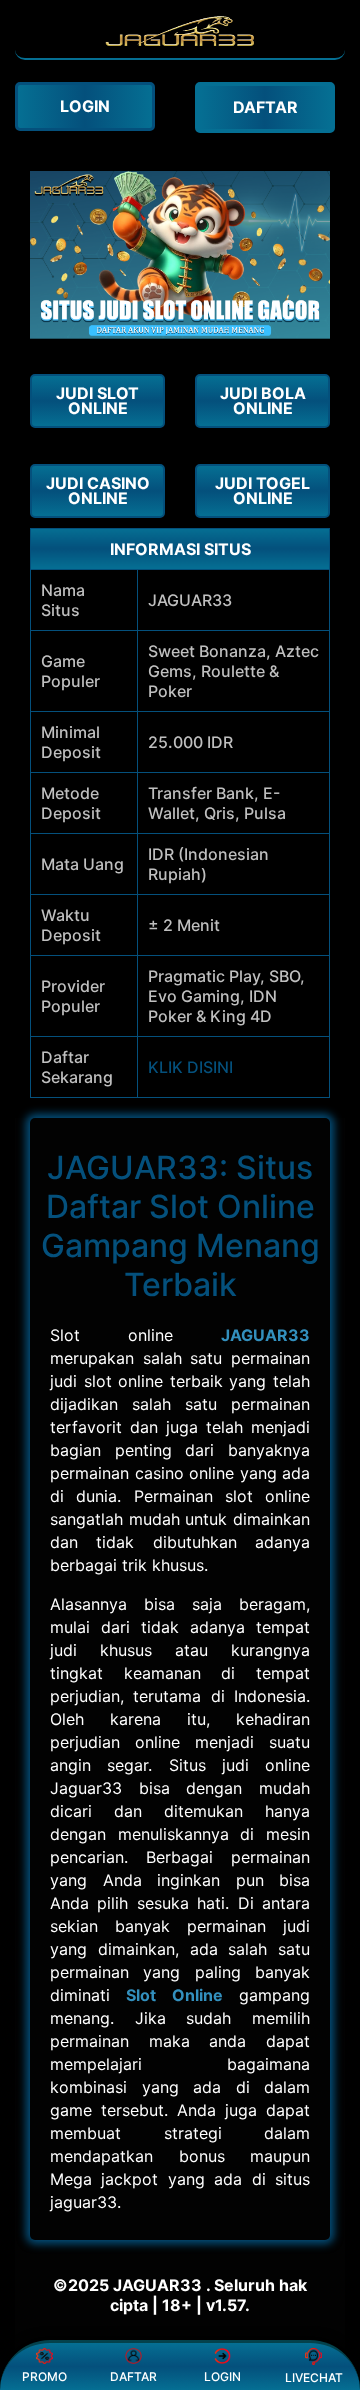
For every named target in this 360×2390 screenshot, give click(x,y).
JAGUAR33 (265, 1335)
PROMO (44, 2376)
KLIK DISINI (190, 1067)
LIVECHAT (314, 2377)
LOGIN (222, 2376)
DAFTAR (133, 2376)
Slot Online (174, 1995)
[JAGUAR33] (180, 48)
